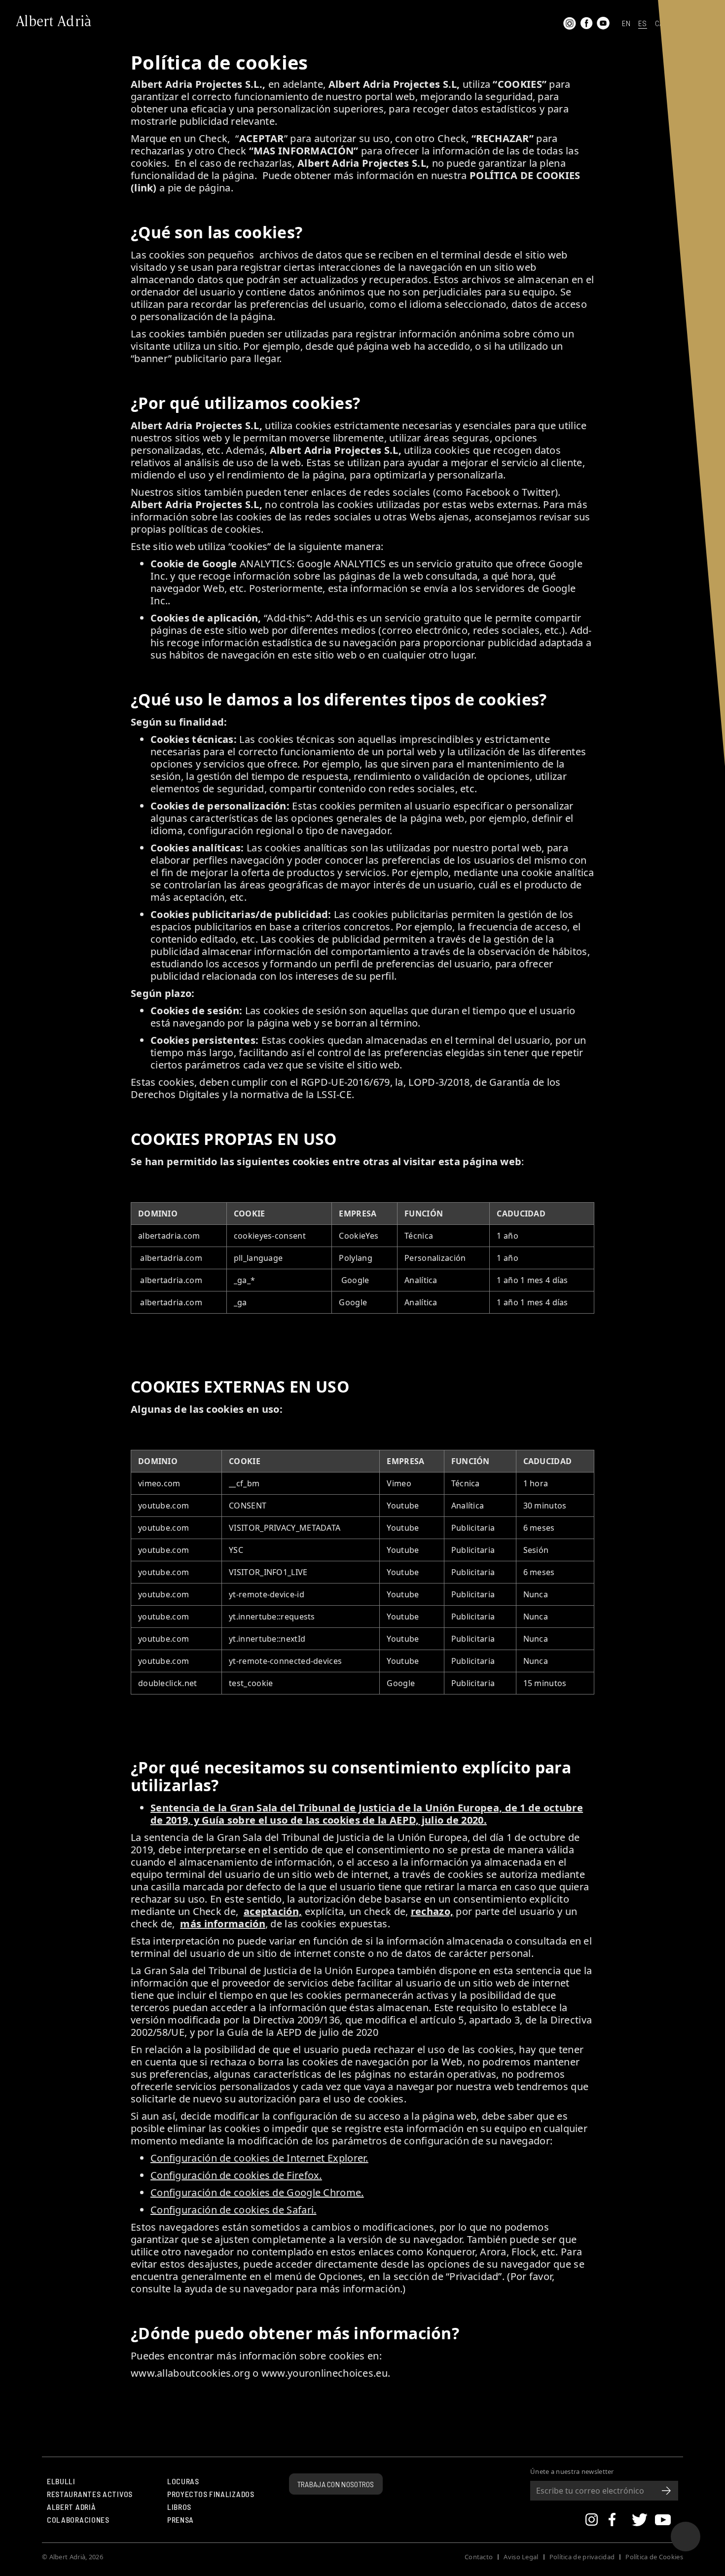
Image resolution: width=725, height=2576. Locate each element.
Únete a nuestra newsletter (572, 2472)
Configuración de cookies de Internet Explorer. (259, 2158)
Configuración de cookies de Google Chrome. (257, 2192)
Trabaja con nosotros (336, 2484)
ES (643, 24)
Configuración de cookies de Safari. (234, 2210)
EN (626, 24)
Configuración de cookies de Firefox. (236, 2175)
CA (659, 24)
